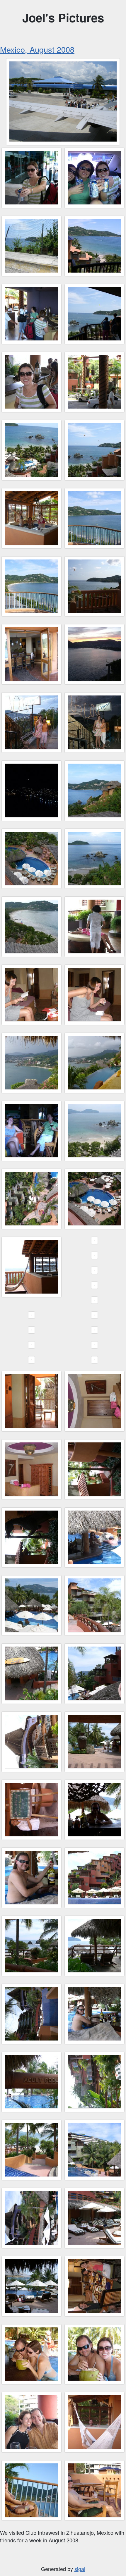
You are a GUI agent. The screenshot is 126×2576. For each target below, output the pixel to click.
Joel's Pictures (63, 17)
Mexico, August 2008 (37, 49)
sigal (80, 2569)
